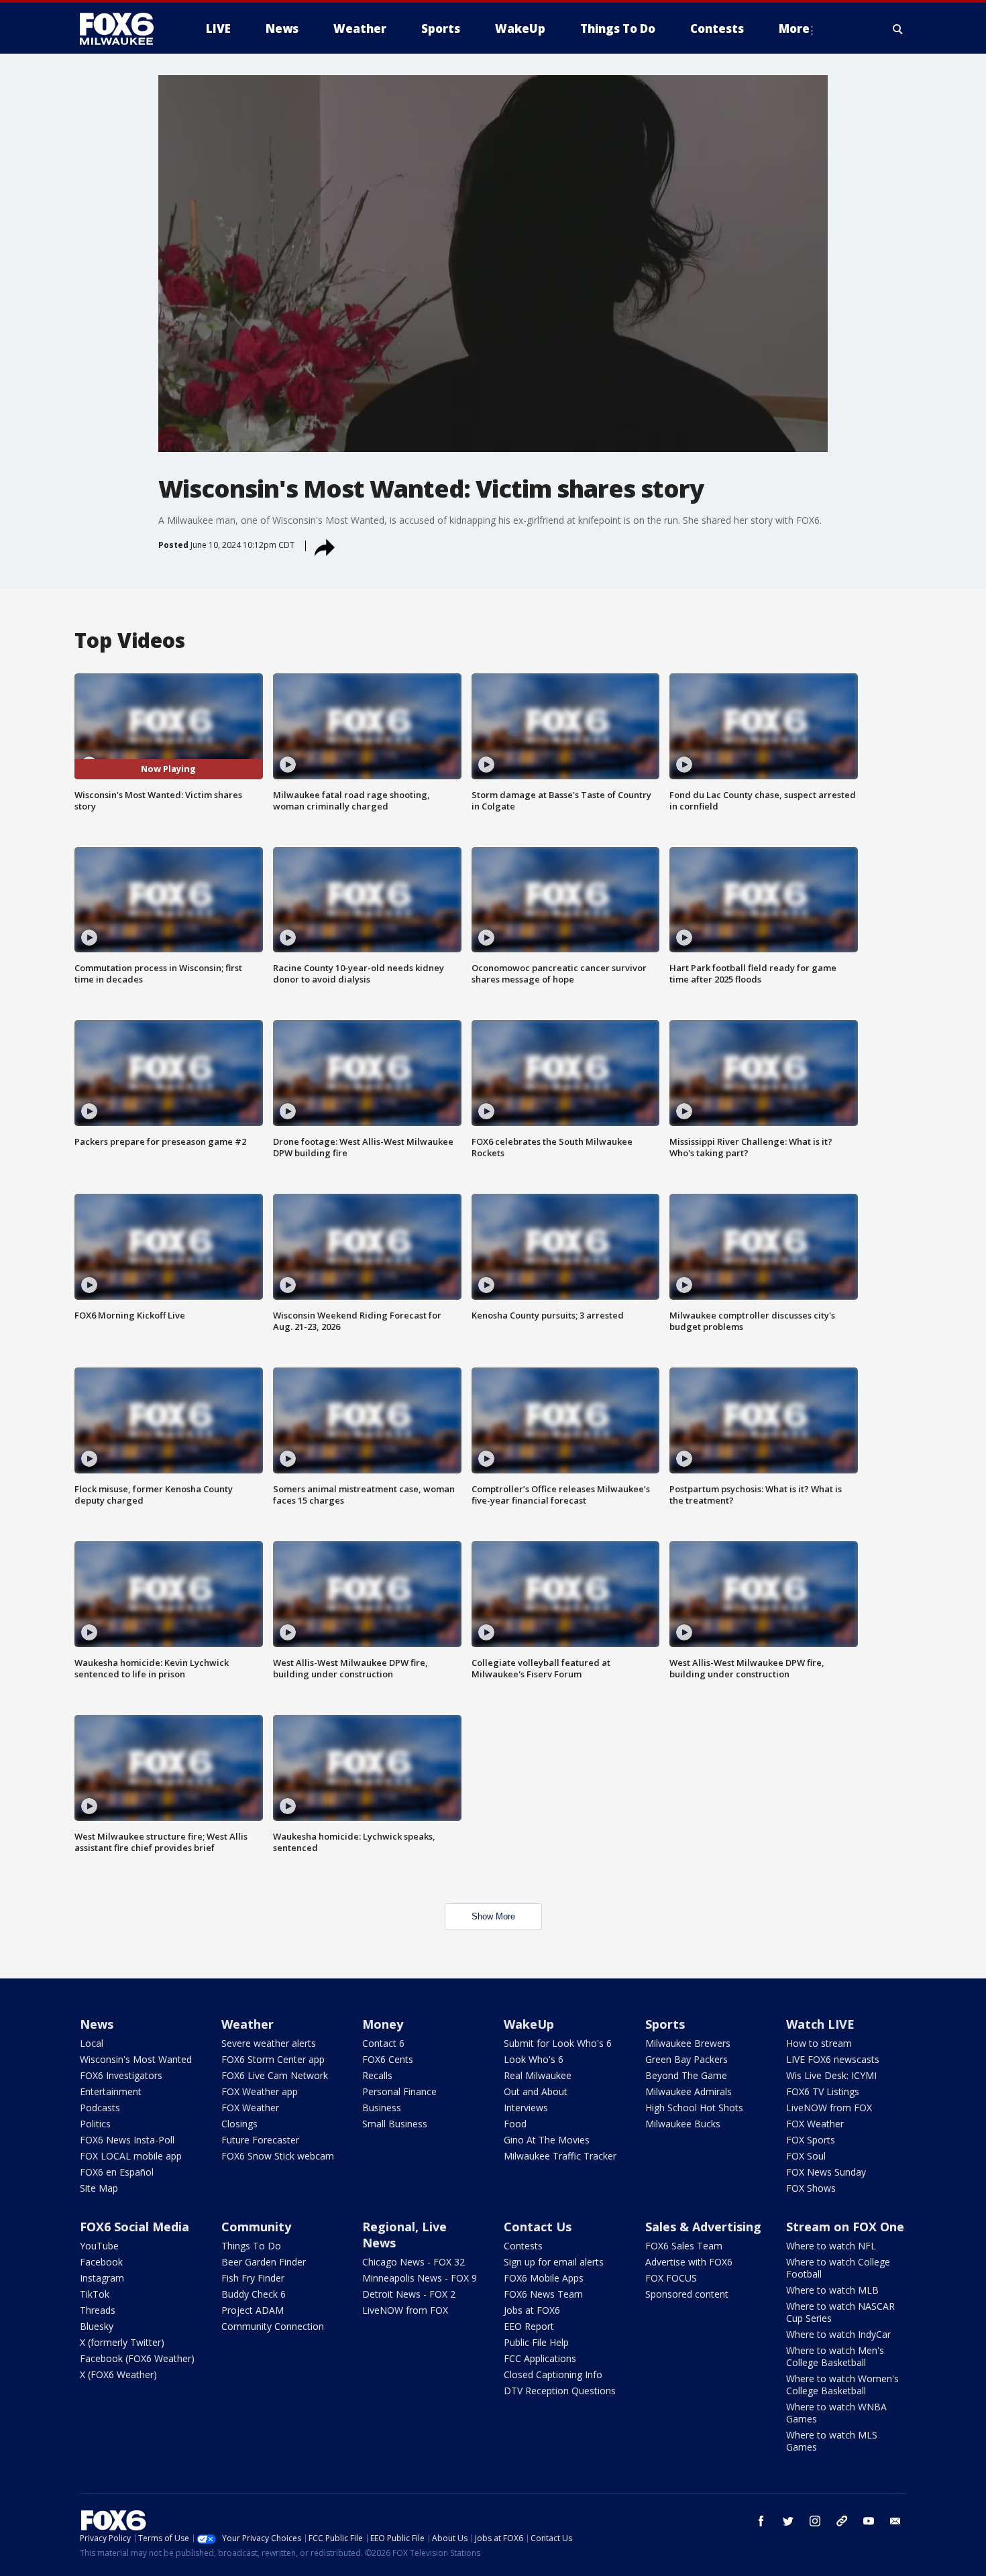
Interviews (526, 2108)
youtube (869, 2521)
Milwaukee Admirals (689, 2091)
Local (92, 2043)
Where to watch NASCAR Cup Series (840, 2312)
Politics (95, 2124)
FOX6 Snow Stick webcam (278, 2156)
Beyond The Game (686, 2075)
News (97, 2024)
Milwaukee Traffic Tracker (560, 2156)
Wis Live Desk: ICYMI (831, 2075)
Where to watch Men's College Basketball (835, 2356)
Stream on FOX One (845, 2227)
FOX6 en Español (117, 2172)
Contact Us (538, 2227)
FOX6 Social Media (134, 2227)
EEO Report (529, 2326)
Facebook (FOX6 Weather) (137, 2358)
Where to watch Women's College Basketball (842, 2385)
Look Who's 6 (534, 2059)
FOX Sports (811, 2140)
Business (382, 2108)
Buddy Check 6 (254, 2294)
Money (383, 2024)
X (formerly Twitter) (122, 2342)
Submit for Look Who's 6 (558, 2043)
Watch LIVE (820, 2024)
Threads (98, 2310)
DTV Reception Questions (560, 2391)
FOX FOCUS (671, 2278)
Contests (523, 2246)
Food (515, 2124)
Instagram (102, 2278)
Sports (665, 2024)
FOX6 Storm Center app (273, 2059)
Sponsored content (687, 2294)
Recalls (377, 2075)
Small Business (395, 2124)
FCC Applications (540, 2358)
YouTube (99, 2246)
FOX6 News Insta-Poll (127, 2140)
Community (256, 2227)
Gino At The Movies (547, 2140)
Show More (493, 1916)
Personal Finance (399, 2091)
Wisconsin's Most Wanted (136, 2059)
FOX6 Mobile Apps (544, 2278)
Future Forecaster (260, 2140)
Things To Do (251, 2246)
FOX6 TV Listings (823, 2091)
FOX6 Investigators (121, 2075)
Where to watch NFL (831, 2246)
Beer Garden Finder (264, 2262)
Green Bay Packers (687, 2059)
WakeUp (529, 2024)
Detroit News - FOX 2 (409, 2294)
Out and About (536, 2091)
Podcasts (100, 2108)
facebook (761, 2521)
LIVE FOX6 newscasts (833, 2059)
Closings (239, 2124)
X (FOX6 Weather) (118, 2374)
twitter (788, 2521)
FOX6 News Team (543, 2294)
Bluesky (97, 2326)
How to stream (819, 2043)
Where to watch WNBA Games (836, 2413)
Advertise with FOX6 (689, 2262)
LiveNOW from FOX (829, 2108)
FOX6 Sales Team (684, 2246)
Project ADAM (253, 2310)
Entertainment (111, 2091)
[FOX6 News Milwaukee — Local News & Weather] (124, 29)
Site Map (99, 2188)
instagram (815, 2521)
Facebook (101, 2262)
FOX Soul (806, 2156)
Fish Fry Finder (253, 2278)
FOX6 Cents (388, 2059)
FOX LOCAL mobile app (131, 2156)
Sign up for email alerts (554, 2262)
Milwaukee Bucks (683, 2124)
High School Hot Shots (694, 2108)
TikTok (95, 2294)
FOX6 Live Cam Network (275, 2075)
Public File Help (536, 2342)
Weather (248, 2024)
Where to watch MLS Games (832, 2441)
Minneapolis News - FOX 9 (420, 2278)
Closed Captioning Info (553, 2374)
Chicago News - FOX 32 (414, 2262)
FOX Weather (250, 2108)
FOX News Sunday (826, 2172)
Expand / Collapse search (898, 29)
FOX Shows (811, 2188)
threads (842, 2521)
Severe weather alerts (269, 2043)
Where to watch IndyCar (838, 2334)
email (895, 2521)
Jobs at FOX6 (532, 2310)
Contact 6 (383, 2043)
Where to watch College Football (838, 2268)
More (794, 29)
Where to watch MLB (832, 2290)
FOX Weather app (260, 2091)
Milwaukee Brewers (688, 2043)
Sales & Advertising (703, 2227)
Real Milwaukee (538, 2075)
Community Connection (273, 2326)
